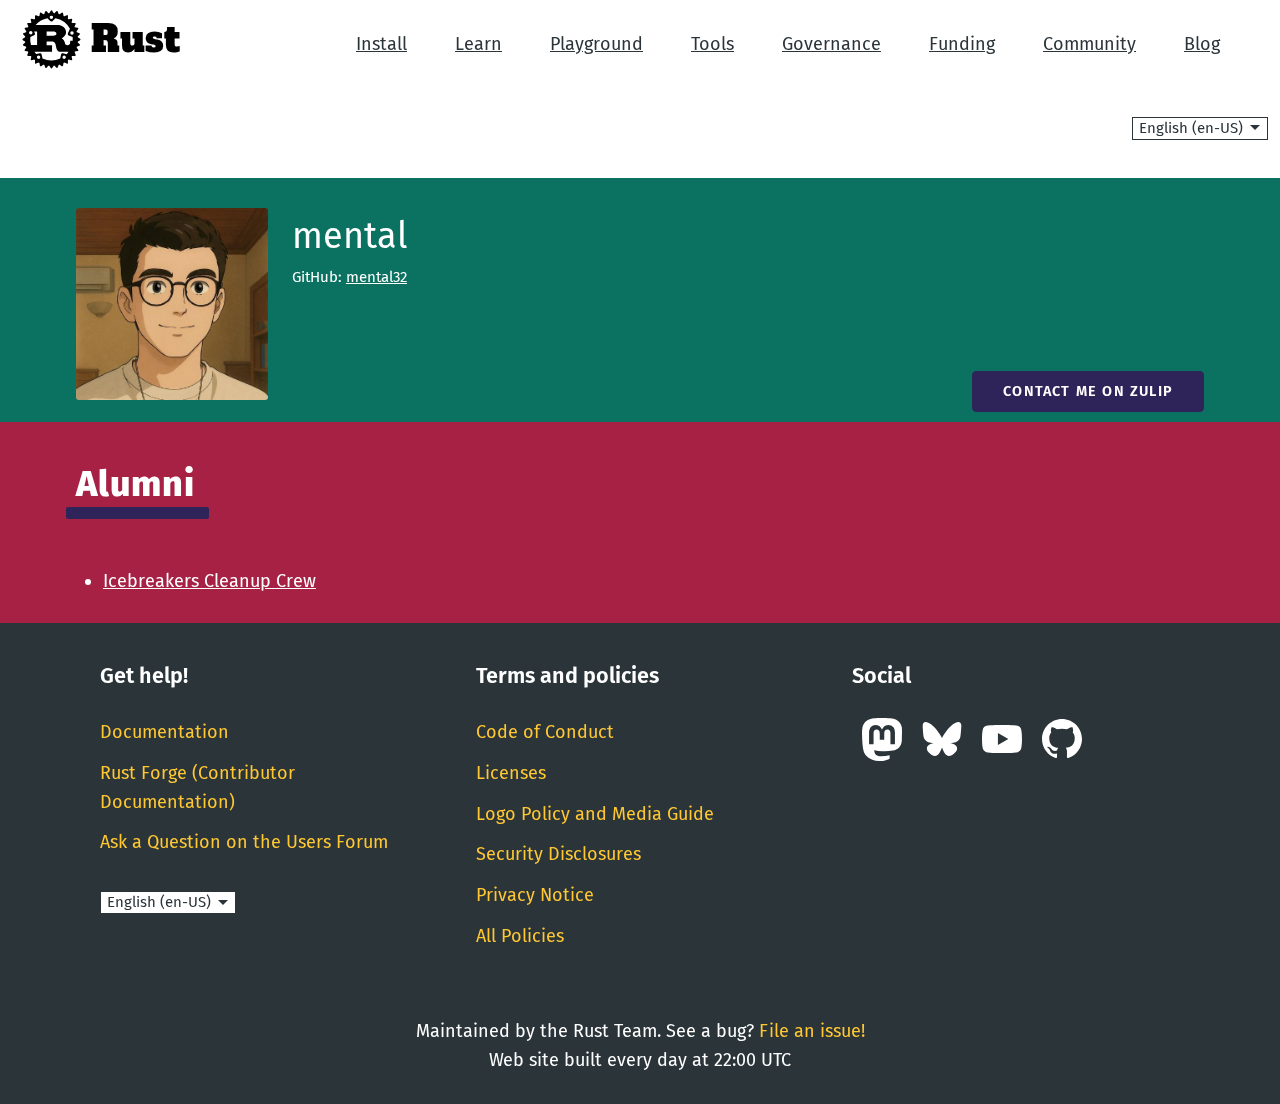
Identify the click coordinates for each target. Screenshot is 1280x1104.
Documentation (164, 732)
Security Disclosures (558, 854)
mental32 (376, 277)
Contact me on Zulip (1088, 391)
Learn (478, 44)
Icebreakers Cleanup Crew (209, 581)
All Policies (520, 936)
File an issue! (812, 1031)
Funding (962, 44)
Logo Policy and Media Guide (595, 814)
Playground (596, 44)
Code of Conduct (545, 732)
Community (1089, 44)
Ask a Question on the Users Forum (244, 842)
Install (381, 44)
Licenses (511, 773)
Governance (831, 44)
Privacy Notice (535, 895)
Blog (1202, 44)
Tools (712, 44)
